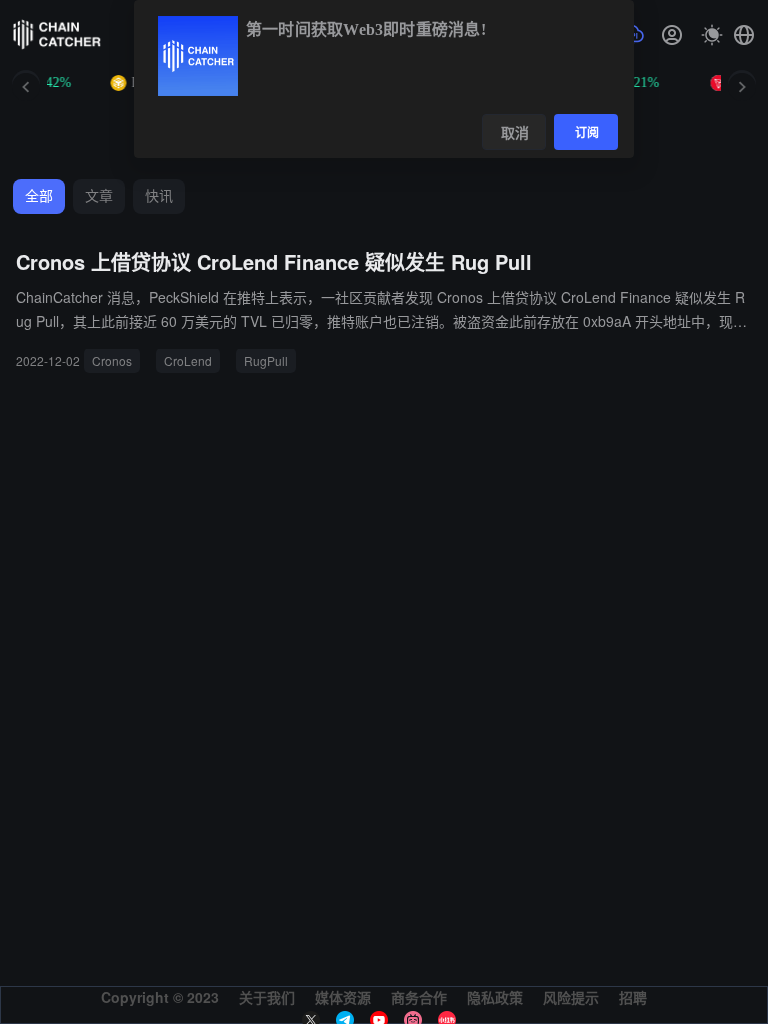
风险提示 (571, 997)
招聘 (633, 997)
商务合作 (419, 997)
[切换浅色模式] (712, 35)
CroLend (188, 360)
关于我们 (267, 997)
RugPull (266, 360)
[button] (744, 35)
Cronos (112, 360)
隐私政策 (495, 997)
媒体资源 (343, 997)
